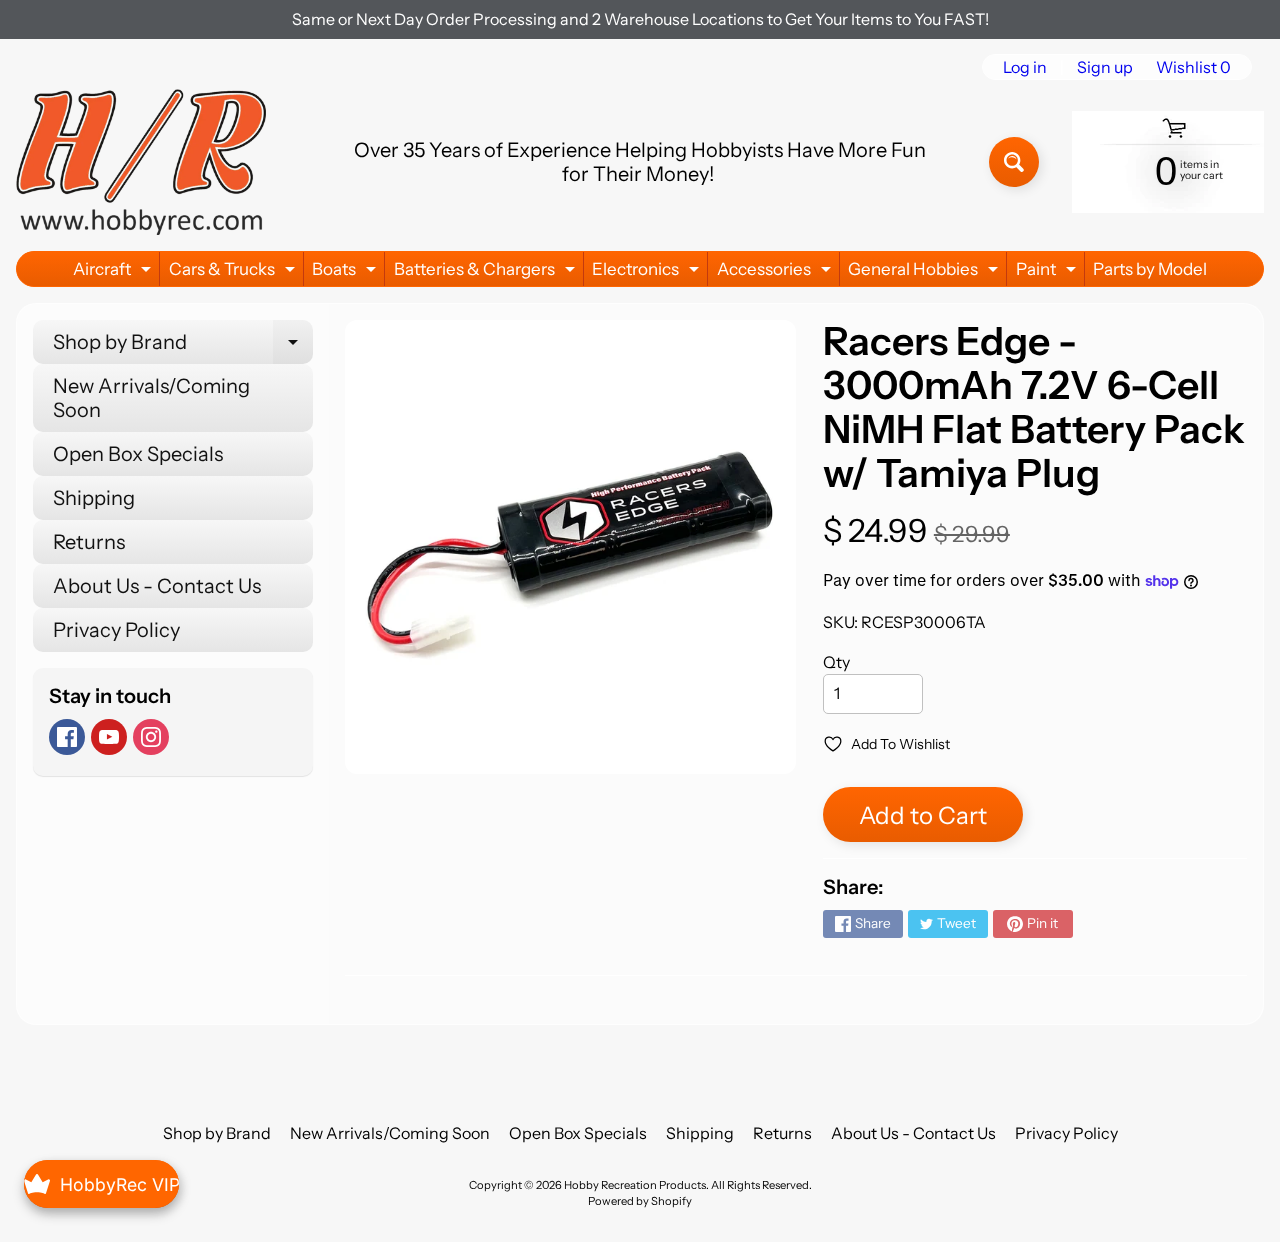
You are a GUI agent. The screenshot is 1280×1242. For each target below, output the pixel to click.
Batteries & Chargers (487, 272)
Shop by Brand (183, 347)
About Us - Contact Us (157, 586)
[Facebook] (67, 737)
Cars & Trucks (234, 272)
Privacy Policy (116, 630)
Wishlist (1193, 67)
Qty (836, 662)
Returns (89, 542)
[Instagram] (151, 737)
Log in (1025, 67)
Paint (1048, 272)
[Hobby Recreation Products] (141, 162)
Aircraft (114, 272)
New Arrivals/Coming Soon (151, 398)
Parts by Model (1150, 269)
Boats (346, 272)
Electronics (648, 272)
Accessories (776, 272)
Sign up (1105, 67)
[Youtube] (109, 737)
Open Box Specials (138, 454)
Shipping (94, 498)
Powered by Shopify (640, 1201)
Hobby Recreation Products (635, 1185)
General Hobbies (925, 272)
